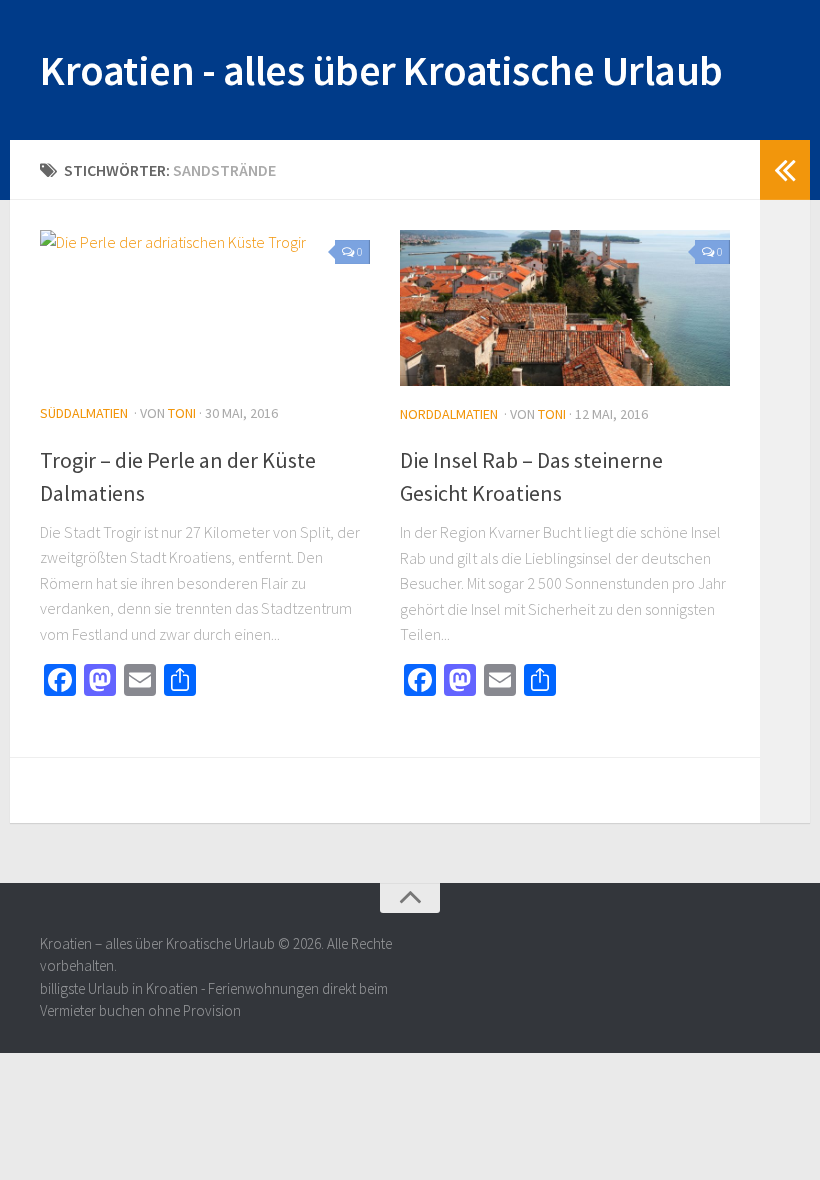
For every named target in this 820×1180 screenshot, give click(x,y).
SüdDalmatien (84, 413)
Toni (182, 413)
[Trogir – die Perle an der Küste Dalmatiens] (205, 307)
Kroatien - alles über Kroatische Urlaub (381, 70)
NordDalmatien (449, 414)
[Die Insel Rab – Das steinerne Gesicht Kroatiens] (565, 308)
